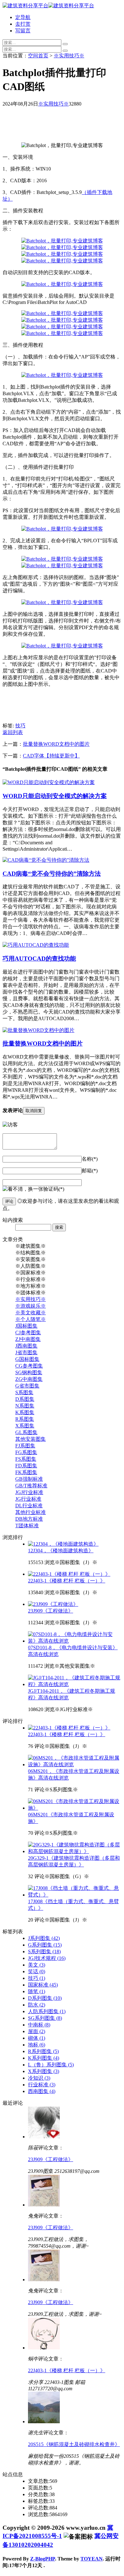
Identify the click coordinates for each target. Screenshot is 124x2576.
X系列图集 (44, 2071)
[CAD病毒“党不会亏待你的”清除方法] (46, 860)
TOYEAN (92, 2559)
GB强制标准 (29, 1479)
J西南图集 (26, 1346)
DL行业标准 (29, 1506)
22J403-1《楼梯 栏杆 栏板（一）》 (67, 1581)
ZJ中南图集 (28, 1339)
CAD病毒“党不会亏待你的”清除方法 (52, 874)
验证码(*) (54, 1189)
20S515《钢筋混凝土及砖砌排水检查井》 (74, 2444)
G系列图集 (45, 1945)
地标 (37, 2045)
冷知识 (39, 2078)
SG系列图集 (45, 2018)
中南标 (39, 2025)
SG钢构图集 (29, 1372)
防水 (37, 2005)
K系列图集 (44, 2058)
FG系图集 (26, 1452)
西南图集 (42, 2091)
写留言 (23, 31)
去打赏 (23, 24)
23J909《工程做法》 (51, 1611)
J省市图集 (26, 1352)
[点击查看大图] (62, 241)
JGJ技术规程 (47, 1958)
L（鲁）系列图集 (51, 2065)
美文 (37, 1965)
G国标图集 (27, 1359)
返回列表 (13, 732)
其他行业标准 (31, 1512)
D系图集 (25, 1399)
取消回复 (34, 1111)
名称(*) (90, 1159)
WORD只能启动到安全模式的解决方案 (55, 796)
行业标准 (42, 2085)
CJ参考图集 (28, 1333)
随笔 (37, 1991)
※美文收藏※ (31, 1313)
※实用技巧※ (69, 56)
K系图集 (25, 1412)
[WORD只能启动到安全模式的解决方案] (49, 782)
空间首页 (38, 56)
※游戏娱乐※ (31, 1306)
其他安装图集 (31, 1439)
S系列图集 (44, 1951)
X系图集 (25, 1426)
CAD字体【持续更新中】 (51, 756)
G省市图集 (27, 1386)
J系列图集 (44, 1938)
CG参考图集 (29, 1366)
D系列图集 (45, 1998)
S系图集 (24, 1392)
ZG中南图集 (29, 1379)
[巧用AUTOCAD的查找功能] (36, 945)
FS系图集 (26, 1459)
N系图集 (25, 1406)
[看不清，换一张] (23, 1189)
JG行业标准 (28, 1499)
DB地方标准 (29, 1519)
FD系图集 (26, 1466)
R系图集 (25, 1419)
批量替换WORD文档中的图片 (56, 744)
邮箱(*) (90, 1171)
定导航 (23, 17)
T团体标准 (27, 1526)
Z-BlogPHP (43, 2559)
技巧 (20, 726)
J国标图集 (26, 1326)
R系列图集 (43, 2051)
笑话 (37, 1971)
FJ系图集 (25, 1446)
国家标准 (43, 1985)
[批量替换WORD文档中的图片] (38, 1030)
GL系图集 (26, 1432)
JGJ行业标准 (29, 1492)
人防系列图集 (47, 2011)
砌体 (37, 2038)
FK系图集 (26, 1472)
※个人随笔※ (31, 1319)
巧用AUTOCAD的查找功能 (39, 959)
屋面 (37, 2031)
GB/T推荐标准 (31, 1486)
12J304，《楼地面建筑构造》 (61, 1551)
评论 (9, 1201)
